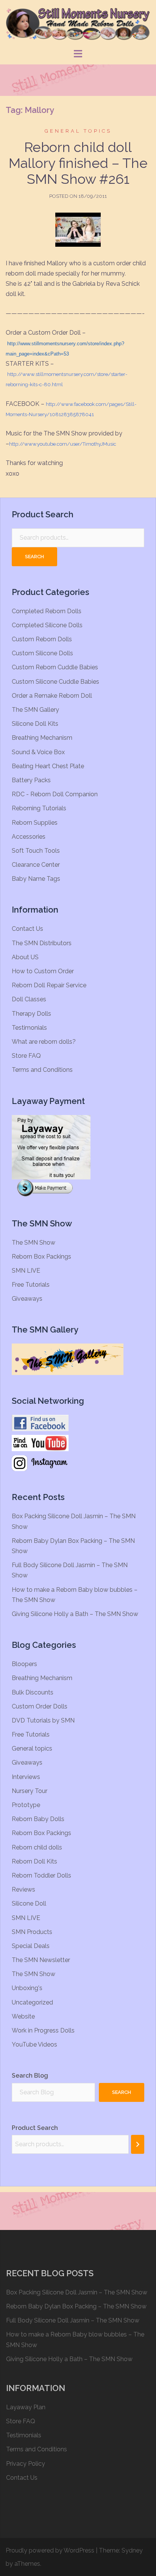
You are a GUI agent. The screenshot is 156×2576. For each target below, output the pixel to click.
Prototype (26, 1805)
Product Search (35, 2128)
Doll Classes (29, 999)
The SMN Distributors (42, 943)
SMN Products (32, 1932)
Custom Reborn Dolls (42, 639)
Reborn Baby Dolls (38, 1819)
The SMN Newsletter (41, 1960)
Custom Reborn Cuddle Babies (55, 667)
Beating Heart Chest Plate (48, 766)
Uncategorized (32, 2002)
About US (25, 957)
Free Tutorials (31, 1285)
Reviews (23, 1889)
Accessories (29, 837)
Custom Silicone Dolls (42, 653)
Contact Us (27, 929)
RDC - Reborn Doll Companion (55, 794)
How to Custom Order (43, 971)
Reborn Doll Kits (34, 1861)
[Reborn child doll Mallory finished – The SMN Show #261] (78, 229)
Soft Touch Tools (36, 851)
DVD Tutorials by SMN (43, 1720)
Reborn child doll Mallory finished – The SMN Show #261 (78, 163)
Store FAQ (26, 1056)
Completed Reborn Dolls (47, 611)
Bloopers (24, 1664)
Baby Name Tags (36, 879)
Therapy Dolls (31, 1014)
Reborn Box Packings (41, 1257)
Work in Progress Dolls (43, 2030)
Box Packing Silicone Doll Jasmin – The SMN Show (77, 2292)
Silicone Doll (29, 1903)
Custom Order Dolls (40, 1706)
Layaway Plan (26, 2407)
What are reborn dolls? (44, 1042)
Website (23, 2016)
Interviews (26, 1777)
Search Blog (30, 2076)
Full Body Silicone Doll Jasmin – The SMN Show (73, 2320)
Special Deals (31, 1946)
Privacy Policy (26, 2464)
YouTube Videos (34, 2044)
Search (34, 557)
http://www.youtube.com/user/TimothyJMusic (63, 444)
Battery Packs (31, 780)
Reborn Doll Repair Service (49, 985)
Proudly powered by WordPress (50, 2550)
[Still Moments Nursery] (78, 24)
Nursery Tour (30, 1791)
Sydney (132, 2550)
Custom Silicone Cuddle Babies (55, 682)
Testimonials (29, 1028)
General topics (78, 131)
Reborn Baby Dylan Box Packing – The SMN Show (76, 2306)
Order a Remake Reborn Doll (52, 696)
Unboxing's (27, 1988)
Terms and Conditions (42, 1070)
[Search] (138, 2144)
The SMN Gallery (35, 710)
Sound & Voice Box (38, 752)
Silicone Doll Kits (35, 724)
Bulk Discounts (33, 1692)
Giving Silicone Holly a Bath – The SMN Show (75, 1614)
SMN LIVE (26, 1271)
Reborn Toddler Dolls (41, 1875)
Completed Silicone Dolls (47, 625)
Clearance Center (36, 865)
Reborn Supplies (35, 823)
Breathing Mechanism (42, 738)
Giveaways (27, 1299)
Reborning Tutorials (39, 808)
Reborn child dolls (37, 1847)
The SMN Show (34, 1243)
